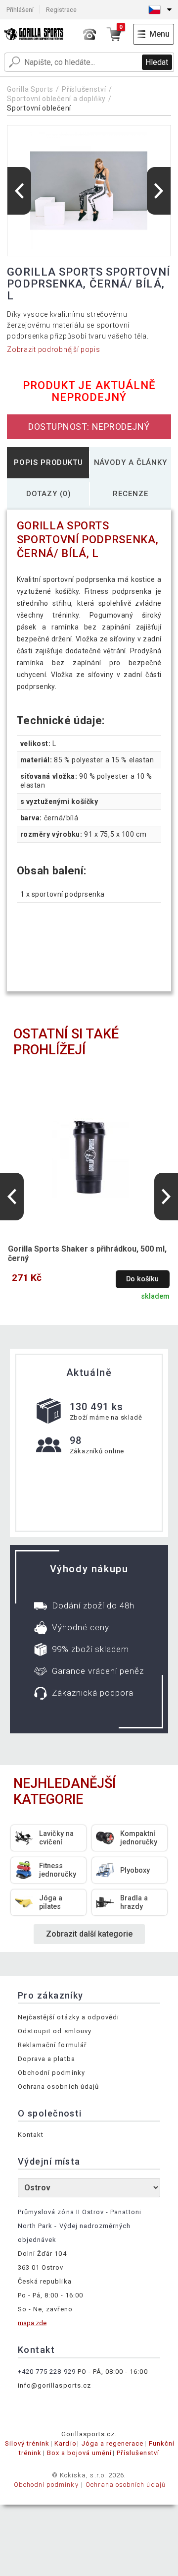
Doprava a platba (46, 2059)
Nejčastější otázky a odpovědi (68, 2017)
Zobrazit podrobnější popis (53, 349)
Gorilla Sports (30, 89)
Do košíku (142, 1279)
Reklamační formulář (52, 2045)
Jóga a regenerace (113, 2443)
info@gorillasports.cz (54, 2385)
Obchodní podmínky (51, 2073)
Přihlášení (20, 10)
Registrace (61, 10)
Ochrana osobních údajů (58, 2087)
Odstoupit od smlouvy (55, 2031)
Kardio (65, 2443)
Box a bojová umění (80, 2453)
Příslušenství (84, 89)
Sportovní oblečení (39, 108)
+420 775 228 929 (47, 2372)
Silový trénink (27, 2443)
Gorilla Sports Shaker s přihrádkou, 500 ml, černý (87, 1254)
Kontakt (31, 2135)
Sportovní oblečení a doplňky (56, 99)
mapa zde (32, 2323)
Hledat (157, 62)
